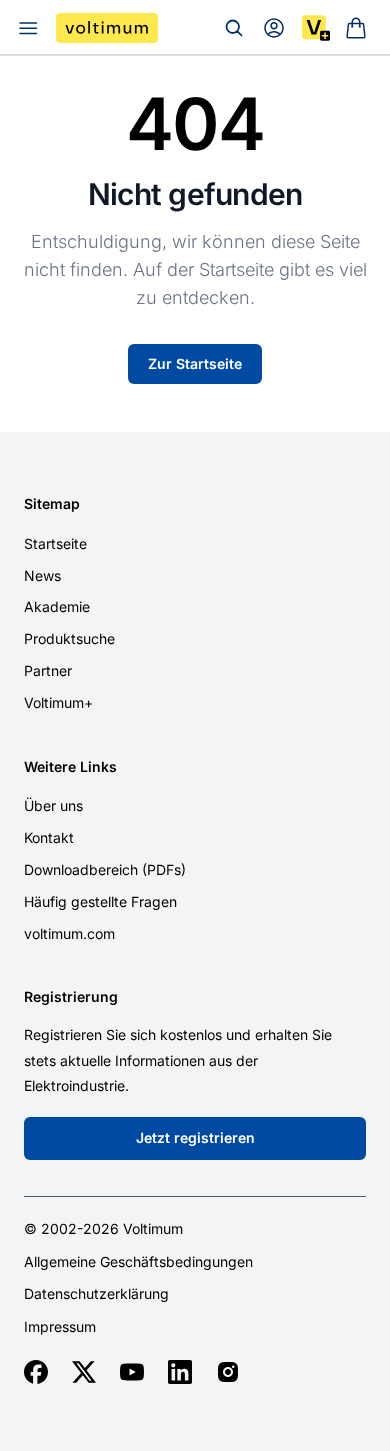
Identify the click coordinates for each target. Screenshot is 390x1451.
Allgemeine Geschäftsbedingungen (138, 1262)
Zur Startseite (195, 363)
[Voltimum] (107, 28)
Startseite (55, 543)
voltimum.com (69, 933)
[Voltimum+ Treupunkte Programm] (316, 28)
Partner (48, 670)
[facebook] (36, 1372)
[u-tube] (132, 1372)
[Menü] (28, 28)
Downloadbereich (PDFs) (105, 869)
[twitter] (84, 1372)
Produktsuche (69, 638)
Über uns (53, 805)
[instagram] (228, 1372)
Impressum (60, 1327)
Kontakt (49, 837)
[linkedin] (180, 1372)
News (42, 575)
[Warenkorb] (356, 28)
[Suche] (234, 28)
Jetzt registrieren (195, 1137)
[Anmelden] (274, 28)
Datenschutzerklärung (96, 1294)
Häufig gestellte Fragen (100, 901)
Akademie (57, 606)
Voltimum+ (58, 702)
